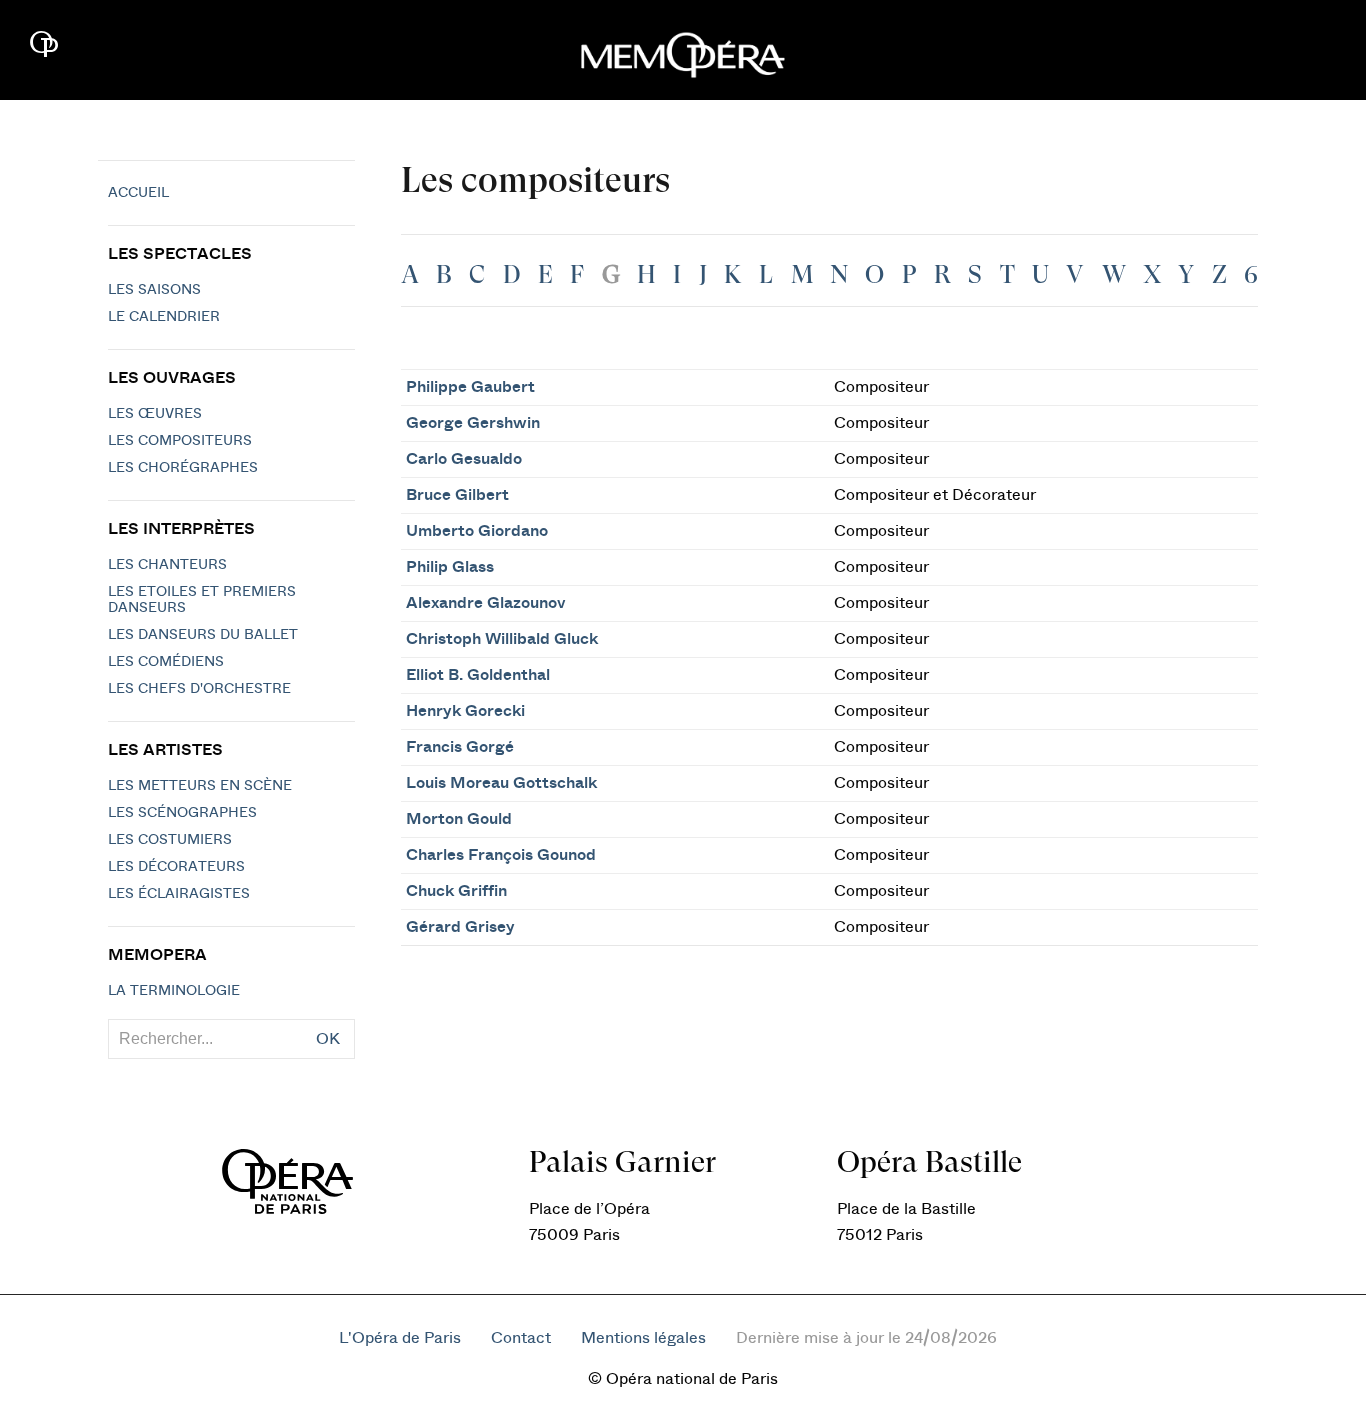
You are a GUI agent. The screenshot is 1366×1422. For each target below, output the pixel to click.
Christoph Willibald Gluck (502, 639)
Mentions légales (643, 1338)
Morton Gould (459, 819)
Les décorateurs (176, 867)
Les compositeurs (180, 441)
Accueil (138, 193)
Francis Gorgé (460, 747)
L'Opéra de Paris (400, 1338)
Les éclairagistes (179, 894)
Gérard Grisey (460, 927)
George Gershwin (473, 423)
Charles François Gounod (501, 855)
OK (328, 1039)
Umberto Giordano (477, 531)
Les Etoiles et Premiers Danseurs (202, 600)
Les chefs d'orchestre (199, 689)
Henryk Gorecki (465, 711)
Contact (521, 1338)
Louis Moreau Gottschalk (501, 783)
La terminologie (174, 991)
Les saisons (154, 290)
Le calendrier (164, 317)
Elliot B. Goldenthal (478, 675)
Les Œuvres (155, 414)
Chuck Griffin (456, 891)
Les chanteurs (167, 565)
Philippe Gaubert (470, 387)
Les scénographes (182, 813)
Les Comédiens (166, 662)
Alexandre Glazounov (486, 603)
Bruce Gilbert (457, 495)
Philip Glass (450, 567)
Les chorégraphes (183, 468)
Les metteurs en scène (200, 786)
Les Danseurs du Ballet (203, 635)
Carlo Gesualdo (464, 459)
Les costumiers (170, 840)
